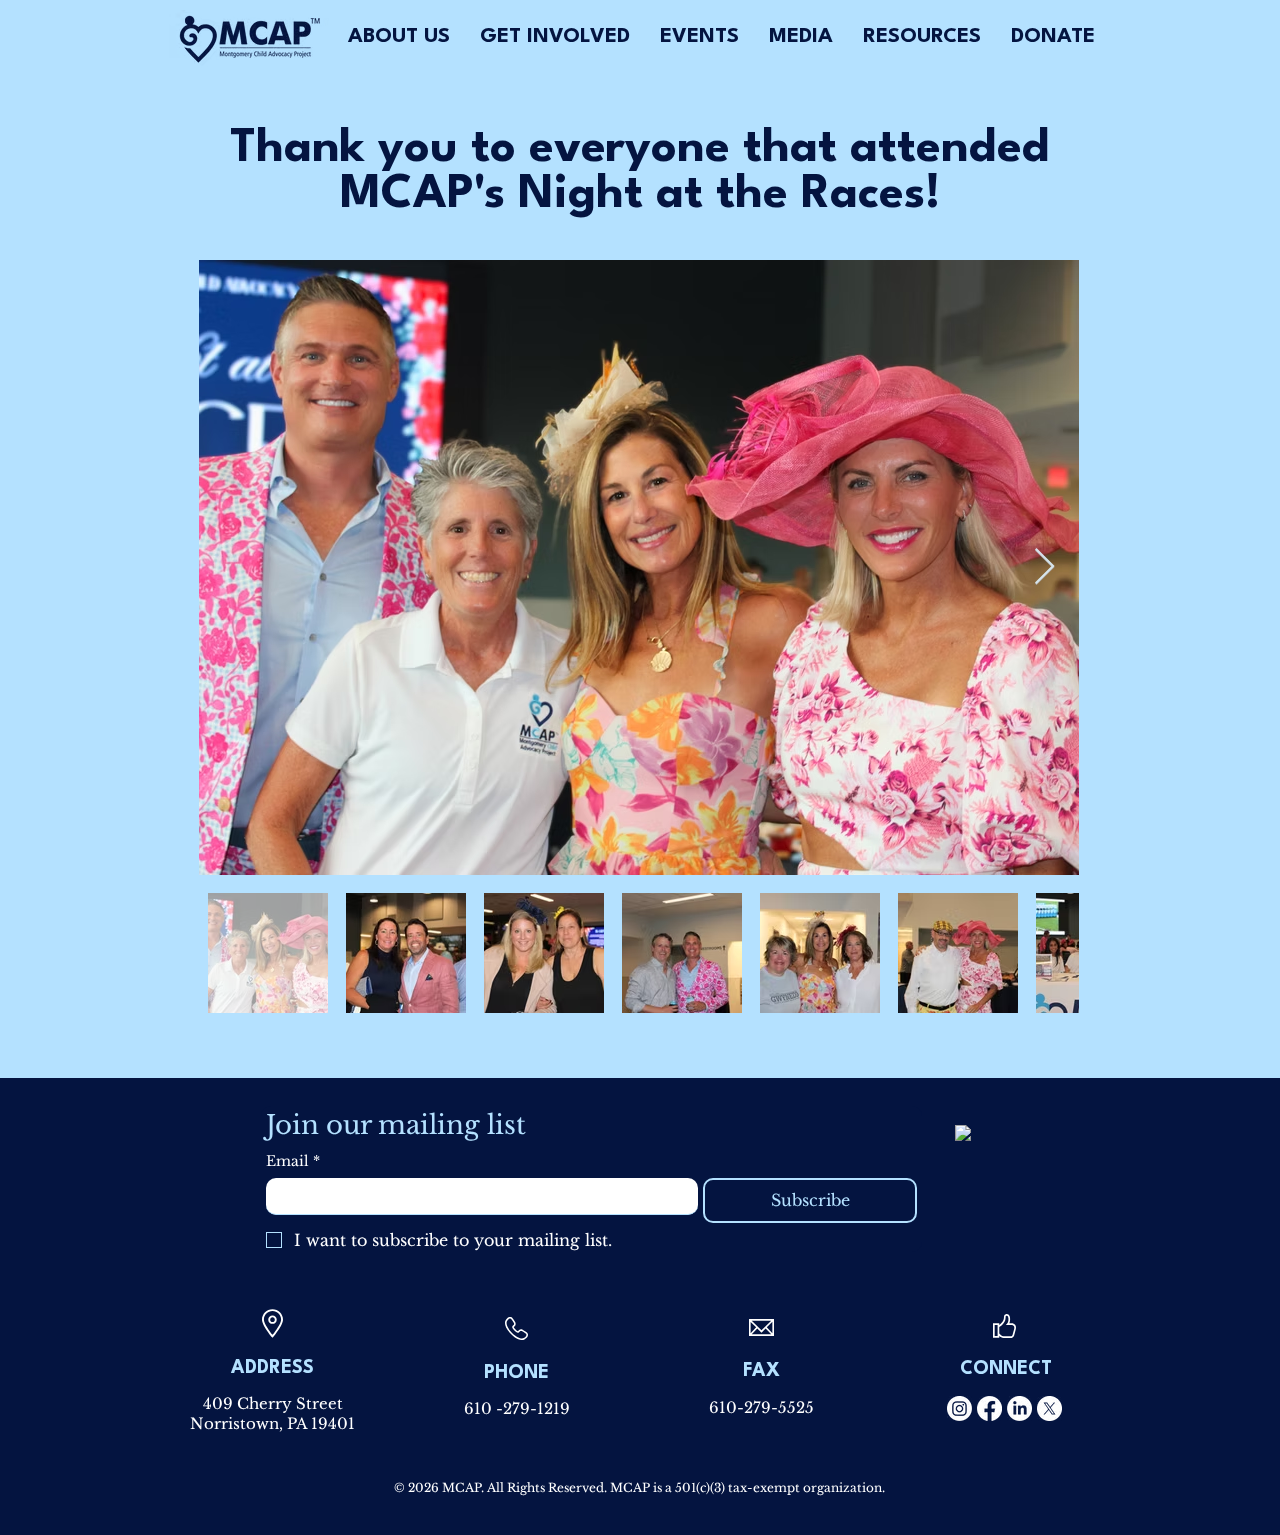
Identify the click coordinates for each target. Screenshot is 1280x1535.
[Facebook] (989, 1408)
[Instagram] (959, 1408)
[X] (1049, 1408)
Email (293, 1161)
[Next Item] (1044, 567)
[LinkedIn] (1019, 1408)
